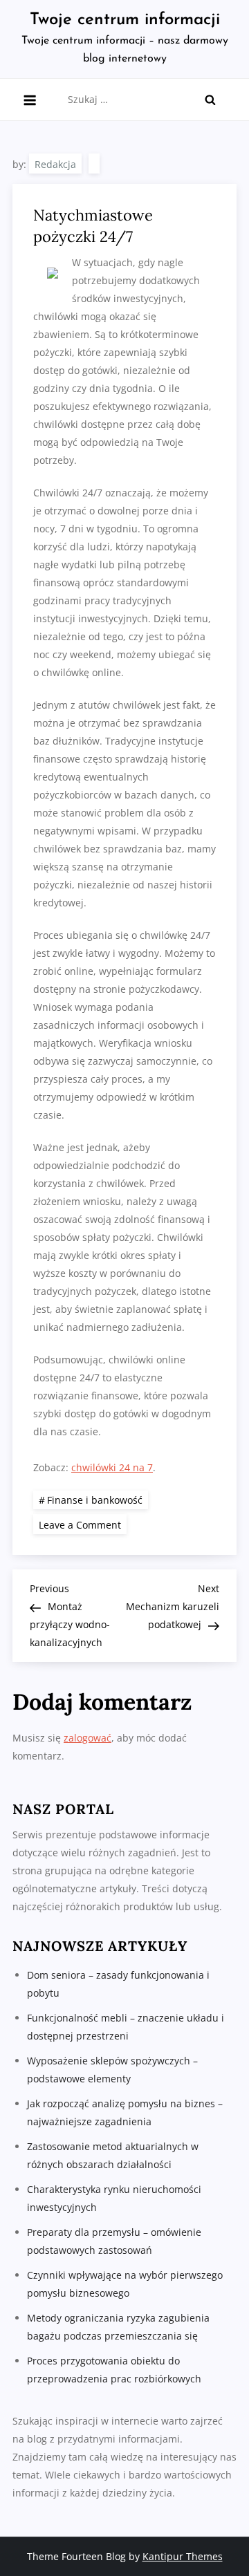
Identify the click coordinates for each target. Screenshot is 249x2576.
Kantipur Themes (183, 2556)
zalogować (87, 1738)
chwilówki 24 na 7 (112, 1467)
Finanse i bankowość (95, 1500)
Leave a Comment (83, 1524)
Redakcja (55, 164)
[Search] (210, 100)
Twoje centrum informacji (125, 20)
